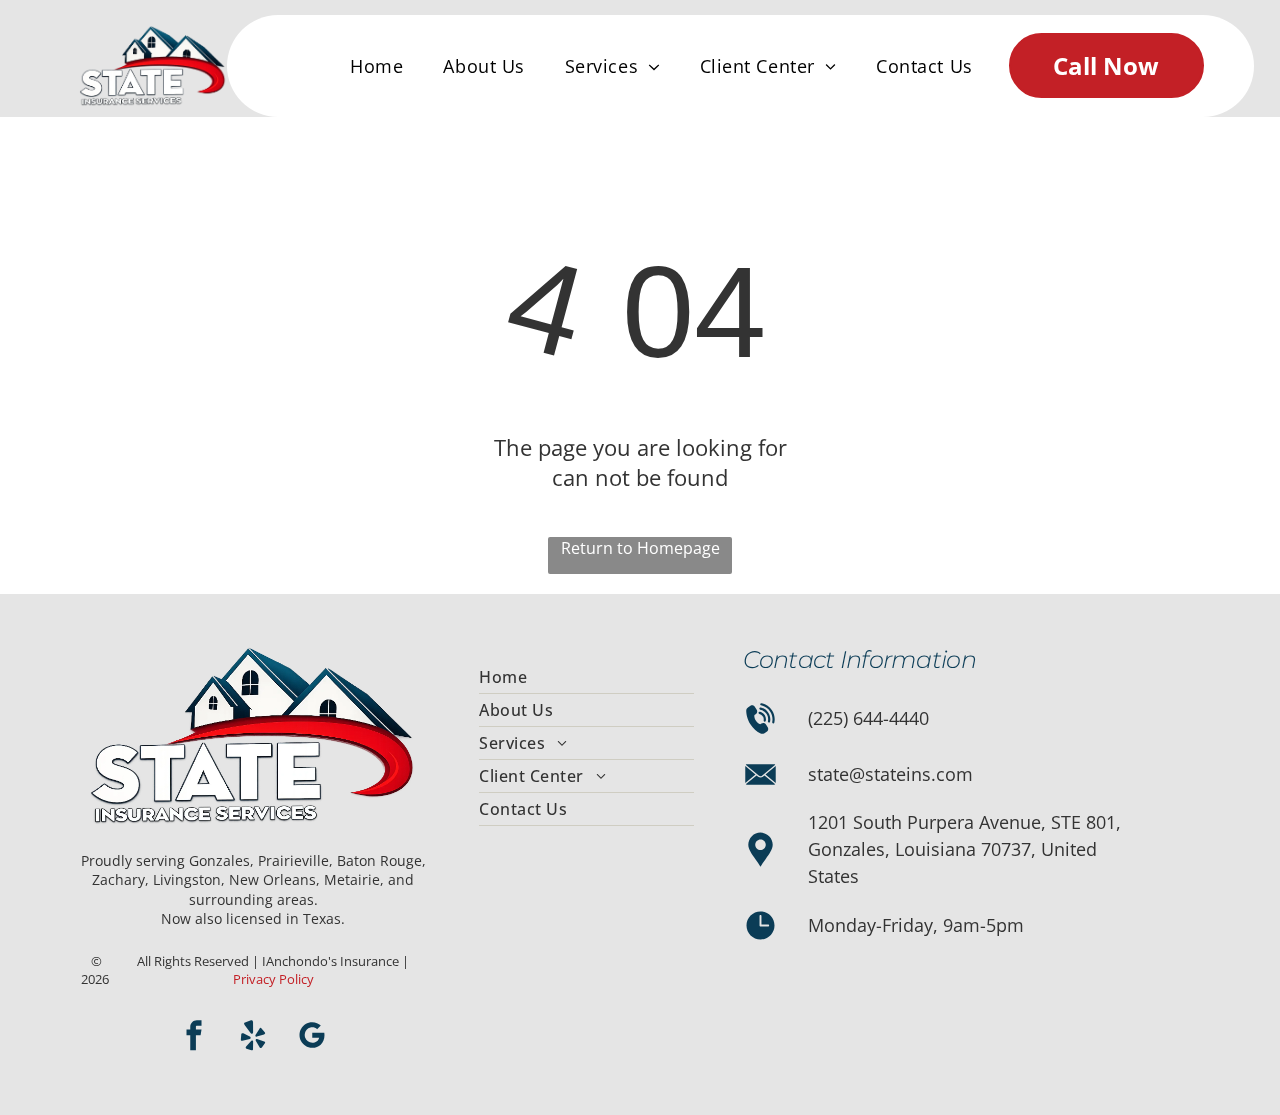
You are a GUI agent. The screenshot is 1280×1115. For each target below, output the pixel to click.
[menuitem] (376, 66)
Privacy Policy (273, 979)
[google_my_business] (312, 1037)
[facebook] (194, 1037)
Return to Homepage (640, 548)
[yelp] (253, 1037)
